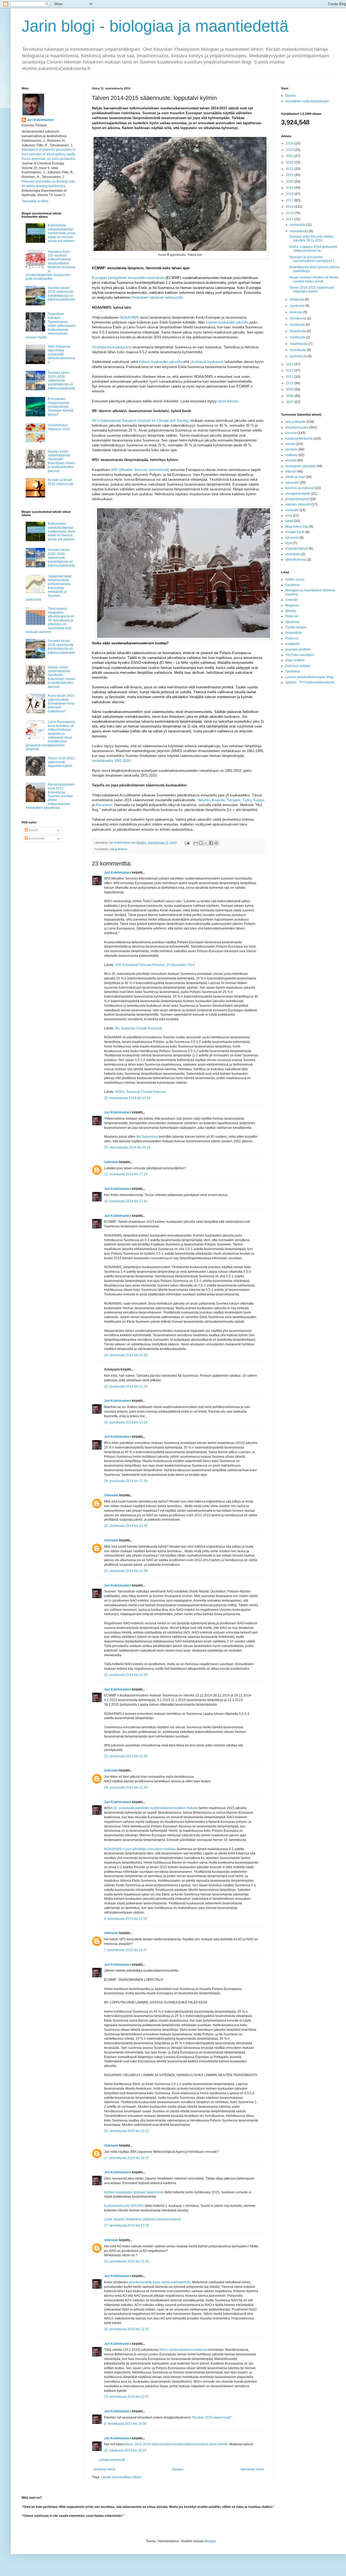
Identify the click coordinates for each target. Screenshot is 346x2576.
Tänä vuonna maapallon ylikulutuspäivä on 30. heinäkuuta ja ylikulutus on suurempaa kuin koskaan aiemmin (50, 620)
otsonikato (293, 554)
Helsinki (204, 800)
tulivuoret (292, 538)
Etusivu (178, 2469)
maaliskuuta (299, 344)
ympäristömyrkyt (297, 499)
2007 (290, 402)
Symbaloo (293, 671)
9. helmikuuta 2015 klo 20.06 (125, 2424)
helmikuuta (298, 350)
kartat (289, 521)
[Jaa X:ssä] (206, 843)
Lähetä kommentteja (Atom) (121, 2477)
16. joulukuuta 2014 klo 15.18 (126, 1422)
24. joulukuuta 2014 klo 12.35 (126, 1787)
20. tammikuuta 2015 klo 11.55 (127, 2329)
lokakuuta (297, 299)
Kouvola (218, 800)
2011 (290, 377)
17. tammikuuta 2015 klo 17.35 (127, 2225)
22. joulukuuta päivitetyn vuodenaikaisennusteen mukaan (156, 1808)
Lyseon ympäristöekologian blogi (310, 677)
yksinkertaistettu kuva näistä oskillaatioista (160, 2282)
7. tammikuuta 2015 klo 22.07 (126, 1950)
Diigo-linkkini (295, 660)
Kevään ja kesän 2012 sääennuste (61, 482)
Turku (247, 800)
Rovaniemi (104, 805)
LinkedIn (292, 600)
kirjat (289, 543)
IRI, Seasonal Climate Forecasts (139, 1028)
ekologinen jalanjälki (300, 466)
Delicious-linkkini (298, 666)
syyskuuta (297, 306)
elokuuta (297, 312)
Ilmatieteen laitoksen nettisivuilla (157, 297)
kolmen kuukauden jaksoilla (161, 362)
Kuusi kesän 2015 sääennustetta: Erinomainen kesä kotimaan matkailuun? (61, 703)
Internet (291, 472)
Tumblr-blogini (296, 627)
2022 (290, 169)
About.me (292, 622)
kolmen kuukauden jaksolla (227, 322)
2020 (290, 181)
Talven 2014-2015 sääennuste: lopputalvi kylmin (61, 762)
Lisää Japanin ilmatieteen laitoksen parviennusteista (143, 2219)
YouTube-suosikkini (300, 655)
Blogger (210, 2541)
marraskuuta (299, 231)
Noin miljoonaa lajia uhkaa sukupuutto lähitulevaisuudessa (62, 354)
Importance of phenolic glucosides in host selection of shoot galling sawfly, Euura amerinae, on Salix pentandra (49, 154)
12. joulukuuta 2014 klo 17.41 (126, 1201)
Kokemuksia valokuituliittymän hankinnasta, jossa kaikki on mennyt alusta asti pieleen (62, 233)
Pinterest (292, 638)
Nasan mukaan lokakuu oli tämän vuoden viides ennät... (314, 279)
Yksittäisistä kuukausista (112, 347)
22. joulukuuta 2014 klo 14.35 (126, 1526)
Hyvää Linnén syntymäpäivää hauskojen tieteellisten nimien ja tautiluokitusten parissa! (62, 461)
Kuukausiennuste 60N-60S (124, 2206)
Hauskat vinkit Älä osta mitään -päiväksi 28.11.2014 (312, 238)
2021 (290, 175)
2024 (290, 156)
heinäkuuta (298, 318)
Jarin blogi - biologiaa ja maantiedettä (155, 26)
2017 (290, 200)
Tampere (234, 800)
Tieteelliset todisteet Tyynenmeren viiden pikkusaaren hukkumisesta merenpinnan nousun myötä (51, 326)
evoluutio (292, 510)
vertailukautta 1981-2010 (111, 761)
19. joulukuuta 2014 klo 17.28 (126, 1481)
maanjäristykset (297, 548)
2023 (290, 162)
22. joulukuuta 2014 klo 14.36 (126, 1571)
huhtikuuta (298, 337)
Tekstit (33, 830)
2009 (290, 389)
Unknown (111, 1162)
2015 (290, 213)
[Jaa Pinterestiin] (216, 843)
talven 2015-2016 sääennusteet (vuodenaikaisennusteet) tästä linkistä (176, 2444)
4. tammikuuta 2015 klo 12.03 (126, 1919)
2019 (290, 188)
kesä (289, 516)
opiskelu (291, 449)
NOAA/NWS (129, 317)
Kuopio (259, 800)
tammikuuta (299, 356)
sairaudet (292, 483)
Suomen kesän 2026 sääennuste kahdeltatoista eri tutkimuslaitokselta (61, 294)
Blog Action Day (297, 527)
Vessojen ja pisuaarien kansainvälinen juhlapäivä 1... (313, 259)
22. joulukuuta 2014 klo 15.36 (126, 1756)
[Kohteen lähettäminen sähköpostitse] (196, 843)
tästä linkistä (228, 401)
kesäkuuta (298, 325)
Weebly (291, 611)
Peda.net (292, 616)
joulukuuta (298, 225)
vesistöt (291, 460)
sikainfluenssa (296, 560)
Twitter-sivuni (295, 580)
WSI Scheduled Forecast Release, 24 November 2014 (155, 965)
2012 (290, 371)
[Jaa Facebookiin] (211, 843)
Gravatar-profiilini (298, 649)
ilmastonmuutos (297, 427)
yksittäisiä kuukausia (207, 362)
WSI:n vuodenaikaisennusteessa (183, 2350)
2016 (290, 207)
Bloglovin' (292, 605)
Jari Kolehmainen (118, 873)
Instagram (292, 644)
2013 (290, 364)
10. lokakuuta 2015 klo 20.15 (125, 2450)
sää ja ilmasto (118, 849)
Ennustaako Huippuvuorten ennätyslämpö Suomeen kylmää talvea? (61, 407)
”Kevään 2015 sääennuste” (212, 2417)
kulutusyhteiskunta (299, 439)
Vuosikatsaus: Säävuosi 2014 (59, 427)
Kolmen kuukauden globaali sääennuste (134, 2192)
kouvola (291, 433)
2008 (290, 396)
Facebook (292, 585)
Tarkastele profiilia (35, 201)
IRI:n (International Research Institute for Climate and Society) (141, 421)
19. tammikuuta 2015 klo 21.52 (127, 2261)
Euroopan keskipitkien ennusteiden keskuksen (128, 278)
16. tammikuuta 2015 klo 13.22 (127, 2131)
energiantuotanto (298, 494)
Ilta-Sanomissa (147, 1137)
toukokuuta (298, 331)
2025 (290, 150)
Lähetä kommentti (112, 2460)
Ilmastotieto (294, 633)
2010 (290, 383)
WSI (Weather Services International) (140, 470)
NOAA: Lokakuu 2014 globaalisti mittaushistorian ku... (313, 249)
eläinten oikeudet (298, 504)
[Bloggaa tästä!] (201, 843)
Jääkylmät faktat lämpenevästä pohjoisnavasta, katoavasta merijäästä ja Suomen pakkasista (49, 588)
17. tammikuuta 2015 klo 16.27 (127, 2158)
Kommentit (36, 839)
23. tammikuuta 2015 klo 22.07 (127, 2397)
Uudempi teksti (104, 2469)
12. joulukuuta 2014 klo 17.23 (126, 1174)
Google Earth (295, 532)
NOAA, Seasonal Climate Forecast (140, 1092)
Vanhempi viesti (252, 2469)
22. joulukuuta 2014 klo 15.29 (126, 1675)
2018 (290, 194)
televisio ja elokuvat (300, 488)
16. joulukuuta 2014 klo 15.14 (126, 1386)
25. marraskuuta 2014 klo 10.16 (127, 1098)
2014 (290, 219)
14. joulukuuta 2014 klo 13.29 (126, 1355)
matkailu (291, 455)
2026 (290, 143)
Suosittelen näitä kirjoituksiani (307, 101)
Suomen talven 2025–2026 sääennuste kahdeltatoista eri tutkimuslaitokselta (61, 380)
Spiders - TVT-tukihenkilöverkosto (310, 682)
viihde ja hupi (295, 477)
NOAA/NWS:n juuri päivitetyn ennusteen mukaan (140, 1849)
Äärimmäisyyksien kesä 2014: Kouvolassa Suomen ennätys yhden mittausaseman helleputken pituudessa (50, 796)
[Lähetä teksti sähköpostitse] (187, 843)
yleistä (290, 444)
